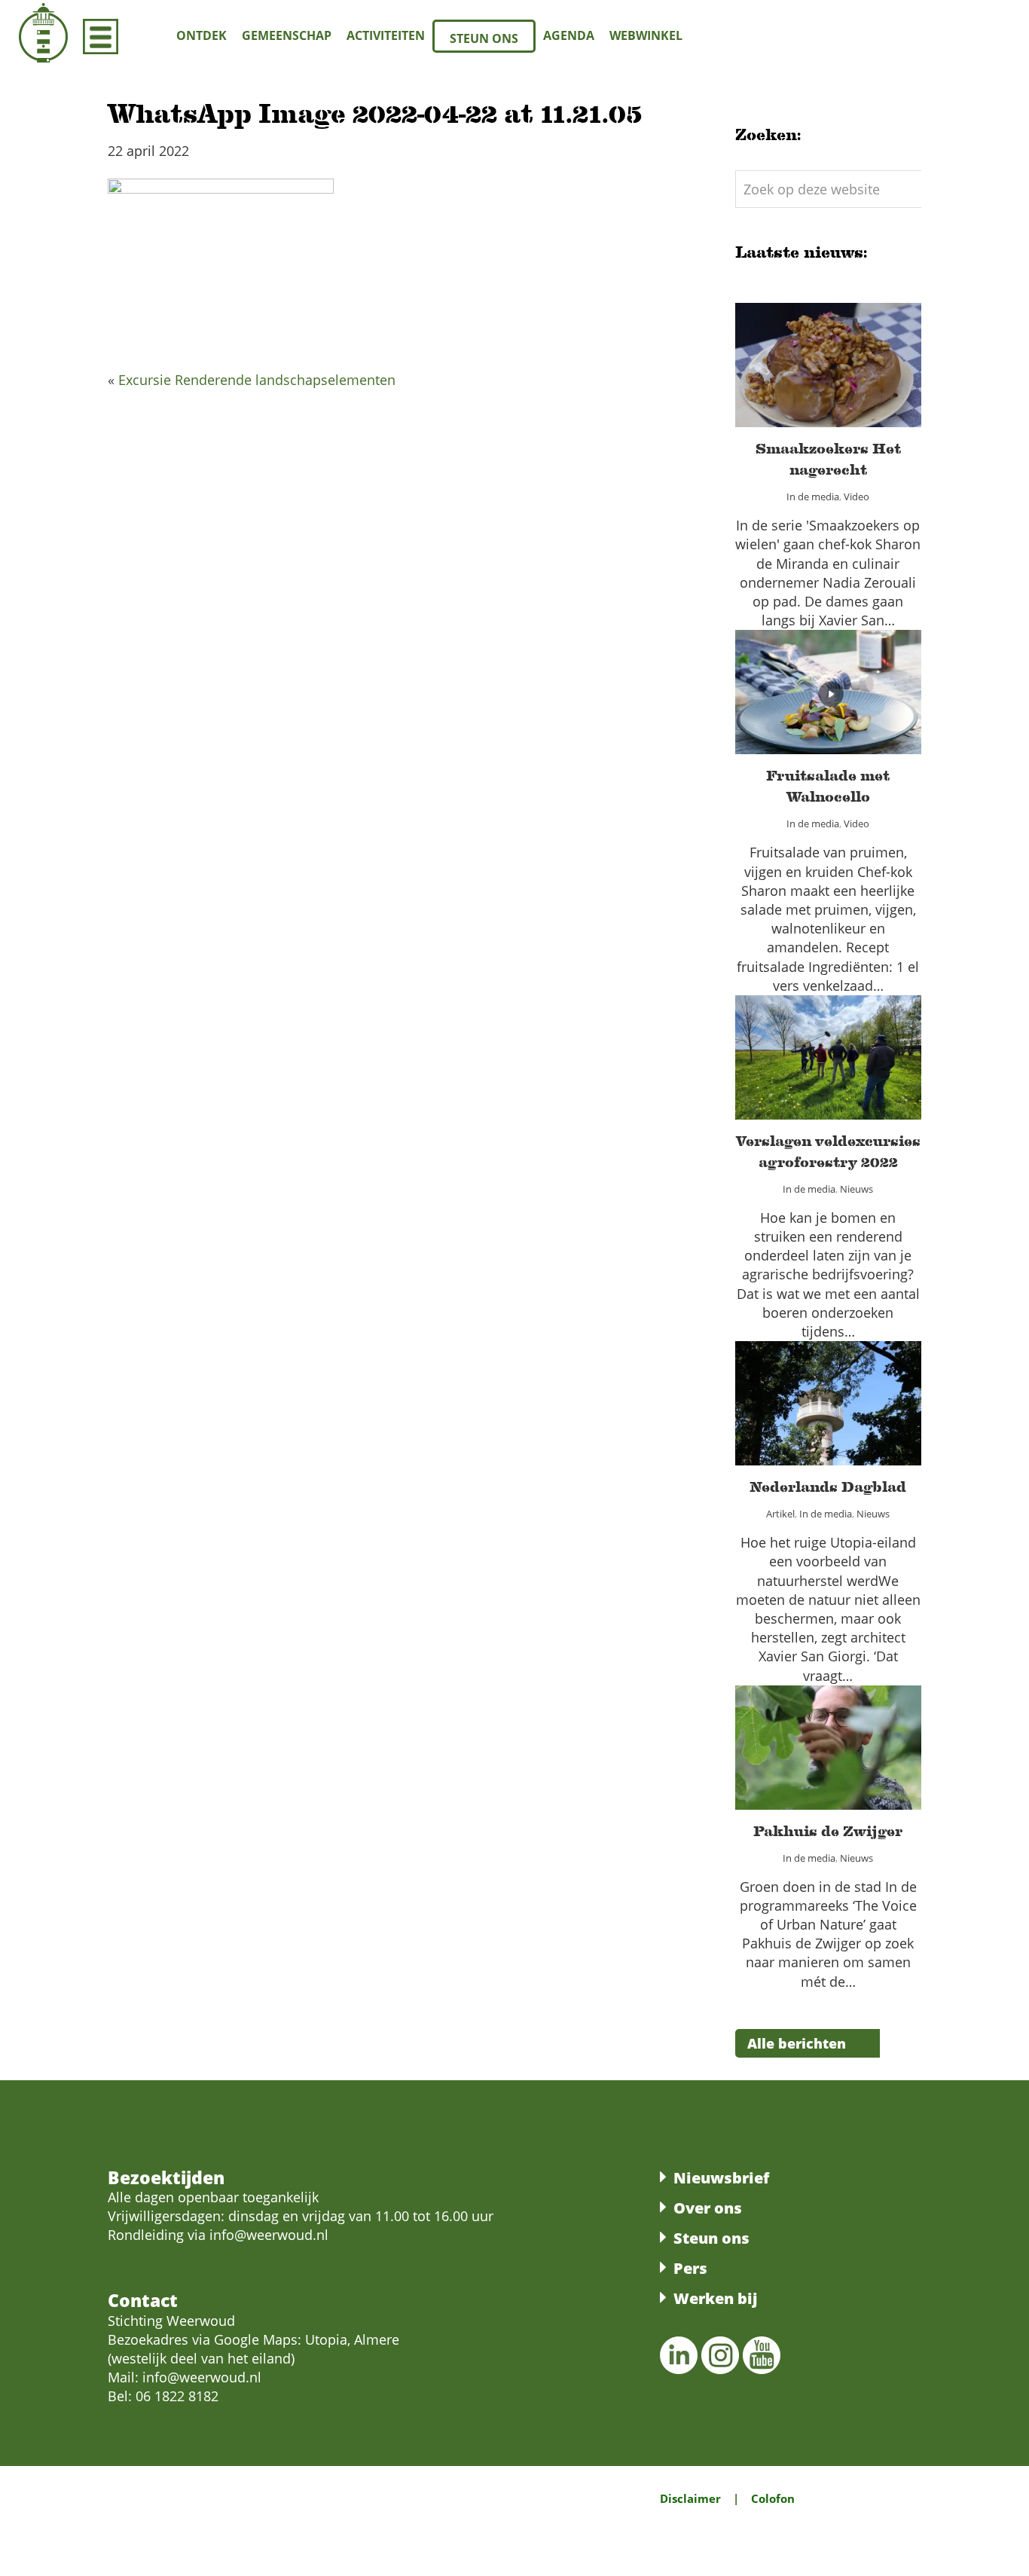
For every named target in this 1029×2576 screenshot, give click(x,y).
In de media (808, 393)
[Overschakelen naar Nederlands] (987, 34)
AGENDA (569, 35)
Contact (143, 2300)
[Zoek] (144, 36)
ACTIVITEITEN (386, 35)
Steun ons (711, 2238)
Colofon (773, 2498)
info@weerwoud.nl (202, 2377)
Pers (690, 2268)
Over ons (708, 2208)
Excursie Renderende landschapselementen (257, 380)
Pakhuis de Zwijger (828, 1738)
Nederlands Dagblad (828, 1394)
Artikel (764, 1421)
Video (867, 393)
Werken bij (715, 2298)
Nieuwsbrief (721, 2178)
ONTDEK (202, 35)
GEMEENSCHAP (287, 35)
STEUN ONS (484, 38)
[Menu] (101, 36)
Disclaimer (690, 2498)
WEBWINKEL (646, 35)
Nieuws (867, 1086)
